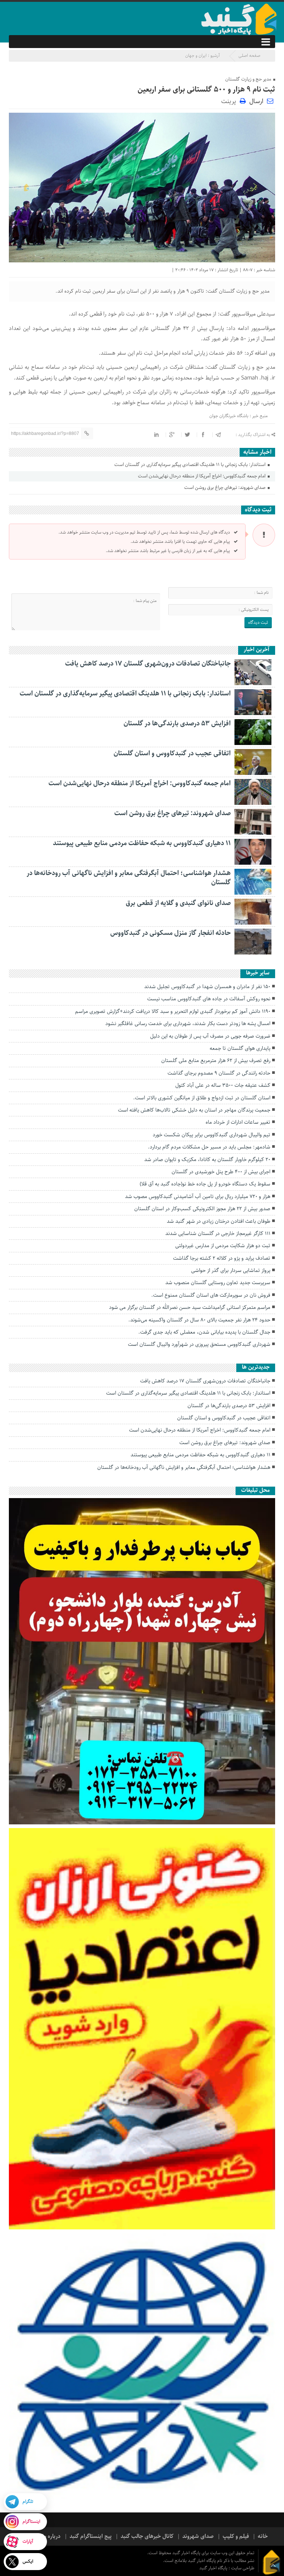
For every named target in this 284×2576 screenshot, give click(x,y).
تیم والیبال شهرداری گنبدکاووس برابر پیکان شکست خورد (212, 1135)
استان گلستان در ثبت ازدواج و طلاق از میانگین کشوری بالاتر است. (202, 1098)
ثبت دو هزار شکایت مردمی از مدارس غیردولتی (223, 1246)
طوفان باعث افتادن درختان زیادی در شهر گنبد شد (219, 1221)
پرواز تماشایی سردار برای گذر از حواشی (231, 1270)
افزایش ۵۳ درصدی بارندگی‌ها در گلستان (177, 724)
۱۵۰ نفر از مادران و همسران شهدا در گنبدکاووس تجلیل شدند (207, 987)
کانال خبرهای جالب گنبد (147, 2536)
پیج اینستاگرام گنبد (91, 2536)
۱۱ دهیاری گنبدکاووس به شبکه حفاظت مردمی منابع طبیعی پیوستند (142, 843)
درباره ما (51, 2536)
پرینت (230, 101)
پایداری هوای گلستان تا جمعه (240, 1048)
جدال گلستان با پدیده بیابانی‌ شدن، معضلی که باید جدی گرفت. (204, 1332)
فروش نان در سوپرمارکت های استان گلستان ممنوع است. (211, 1295)
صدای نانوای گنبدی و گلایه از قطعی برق (178, 903)
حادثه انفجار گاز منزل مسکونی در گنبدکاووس (170, 933)
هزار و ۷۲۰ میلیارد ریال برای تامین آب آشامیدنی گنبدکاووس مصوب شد (198, 1197)
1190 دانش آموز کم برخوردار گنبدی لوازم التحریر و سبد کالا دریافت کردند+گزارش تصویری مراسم (173, 1011)
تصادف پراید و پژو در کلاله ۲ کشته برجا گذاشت (222, 1258)
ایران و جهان (196, 56)
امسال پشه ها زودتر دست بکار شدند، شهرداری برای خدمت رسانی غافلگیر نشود (188, 1024)
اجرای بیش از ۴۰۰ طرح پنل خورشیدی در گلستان (221, 1172)
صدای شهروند (198, 2536)
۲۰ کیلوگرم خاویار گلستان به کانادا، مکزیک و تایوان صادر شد (207, 1160)
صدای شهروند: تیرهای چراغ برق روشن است (225, 488)
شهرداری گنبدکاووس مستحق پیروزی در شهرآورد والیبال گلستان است (199, 1344)
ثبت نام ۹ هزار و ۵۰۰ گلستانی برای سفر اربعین (206, 90)
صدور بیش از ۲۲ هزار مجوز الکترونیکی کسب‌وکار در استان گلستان (202, 1209)
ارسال (256, 101)
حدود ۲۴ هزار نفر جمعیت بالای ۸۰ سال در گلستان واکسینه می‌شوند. (199, 1320)
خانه (263, 2536)
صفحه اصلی (249, 56)
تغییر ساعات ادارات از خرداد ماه (238, 1122)
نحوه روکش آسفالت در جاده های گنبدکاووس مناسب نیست (209, 999)
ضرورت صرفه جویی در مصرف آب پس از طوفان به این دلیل (210, 1036)
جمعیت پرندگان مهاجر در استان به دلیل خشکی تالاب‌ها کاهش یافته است (194, 1110)
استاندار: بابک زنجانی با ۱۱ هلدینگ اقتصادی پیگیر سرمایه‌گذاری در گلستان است (190, 465)
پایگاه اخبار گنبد (214, 2568)
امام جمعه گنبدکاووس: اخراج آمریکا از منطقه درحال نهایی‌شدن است (202, 476)
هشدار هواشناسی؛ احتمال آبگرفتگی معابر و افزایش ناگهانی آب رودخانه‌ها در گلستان (129, 878)
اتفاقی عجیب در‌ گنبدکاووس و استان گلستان (172, 753)
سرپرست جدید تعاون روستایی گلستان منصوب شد (218, 1283)
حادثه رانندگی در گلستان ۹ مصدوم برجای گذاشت (219, 1073)
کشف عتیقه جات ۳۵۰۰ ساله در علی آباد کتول (223, 1085)
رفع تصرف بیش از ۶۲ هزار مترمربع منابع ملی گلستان (216, 1061)
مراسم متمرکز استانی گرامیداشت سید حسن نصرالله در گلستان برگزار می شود (190, 1307)
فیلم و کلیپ (236, 2536)
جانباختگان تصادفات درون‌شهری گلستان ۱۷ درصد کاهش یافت (148, 664)
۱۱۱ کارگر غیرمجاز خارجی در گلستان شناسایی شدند (218, 1233)
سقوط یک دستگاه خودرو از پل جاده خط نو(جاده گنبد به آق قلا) (205, 1184)
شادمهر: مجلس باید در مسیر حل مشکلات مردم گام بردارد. (209, 1147)
